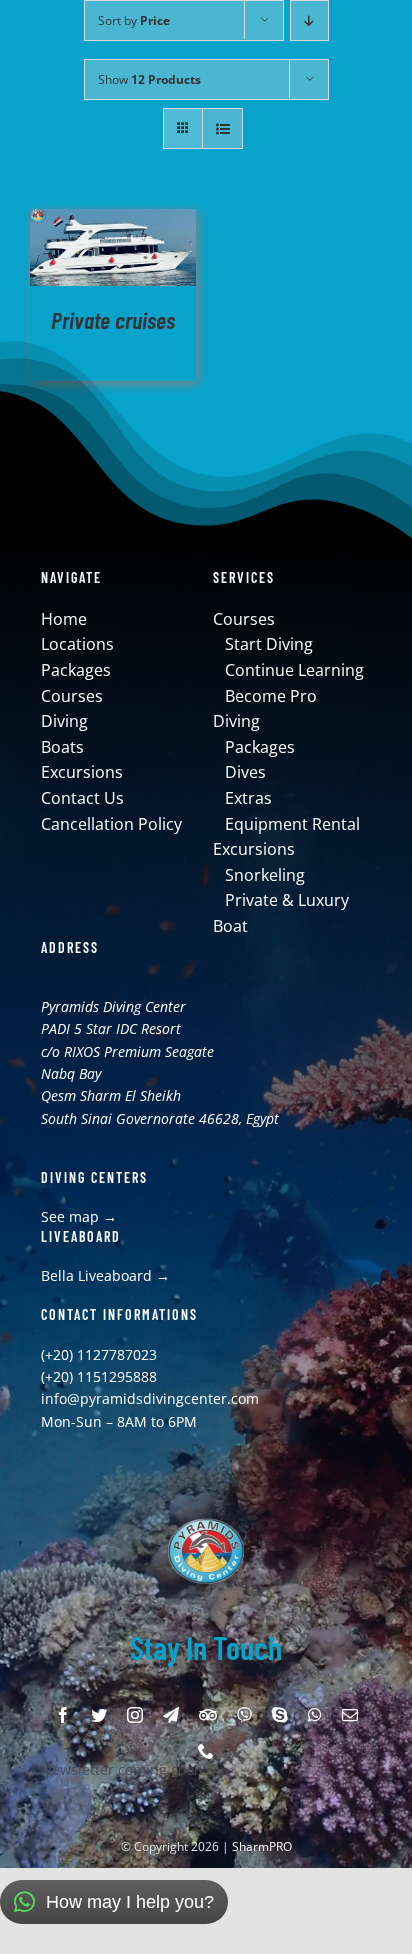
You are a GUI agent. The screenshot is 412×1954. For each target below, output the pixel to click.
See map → (79, 1216)
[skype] (280, 1715)
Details (113, 250)
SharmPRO (262, 1846)
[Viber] (244, 1715)
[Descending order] (309, 20)
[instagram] (135, 1715)
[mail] (350, 1715)
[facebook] (63, 1715)
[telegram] (171, 1715)
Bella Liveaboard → (105, 1275)
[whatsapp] (315, 1715)
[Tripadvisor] (208, 1715)
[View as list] (222, 128)
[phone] (206, 1751)
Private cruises (113, 319)
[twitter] (99, 1715)
